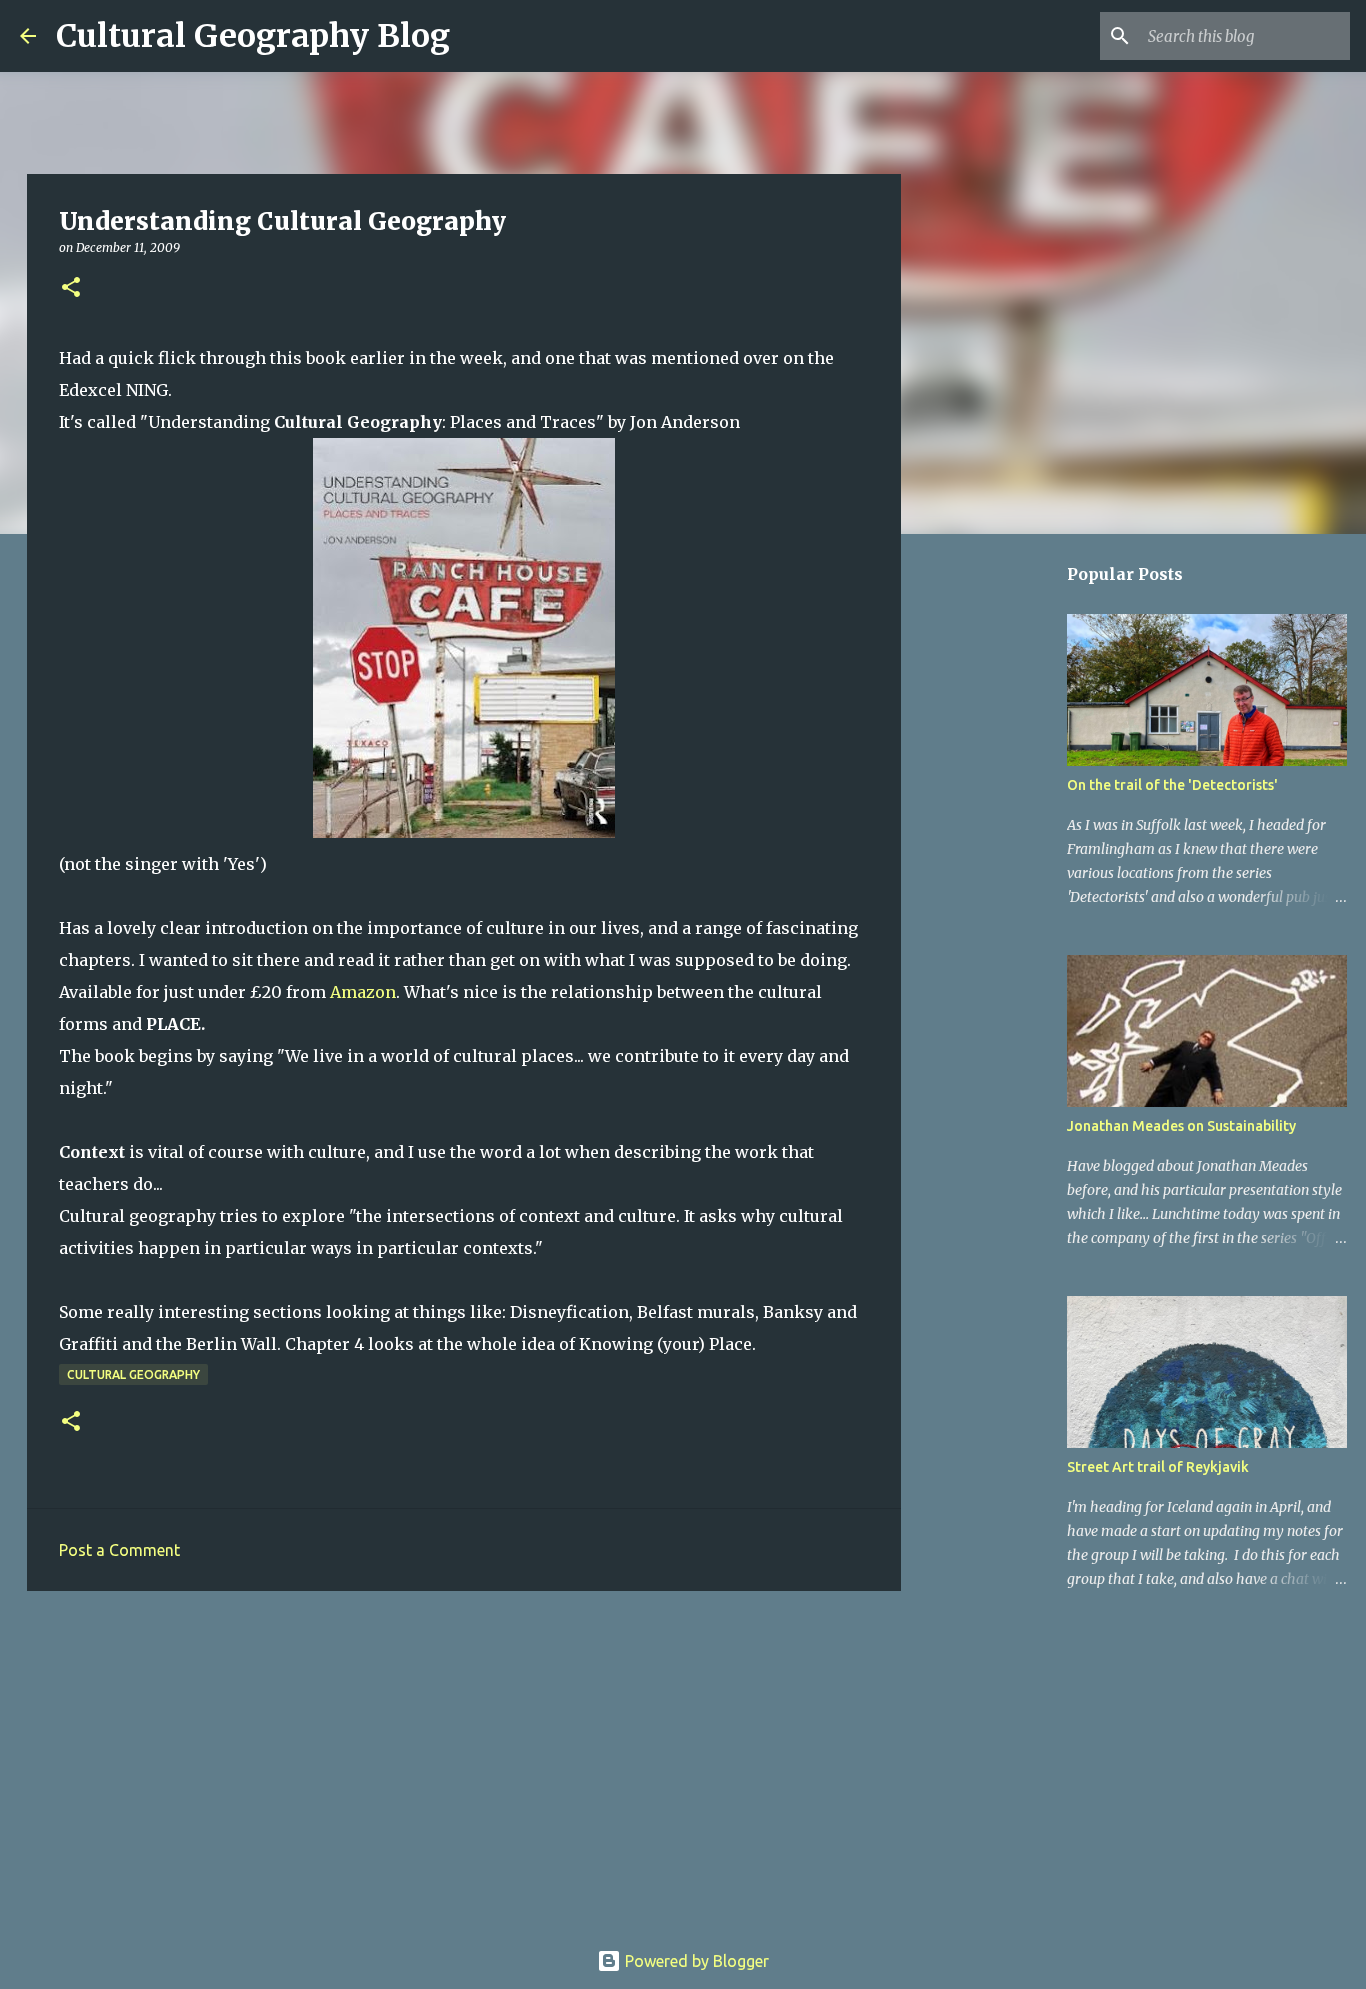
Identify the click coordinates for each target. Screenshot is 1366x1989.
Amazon (363, 992)
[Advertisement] (464, 1761)
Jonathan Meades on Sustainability (1181, 1126)
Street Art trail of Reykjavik (1158, 1467)
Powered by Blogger (695, 1961)
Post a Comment (119, 1550)
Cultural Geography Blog (253, 36)
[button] (71, 288)
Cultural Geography (133, 1374)
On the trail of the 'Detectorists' (1172, 785)
